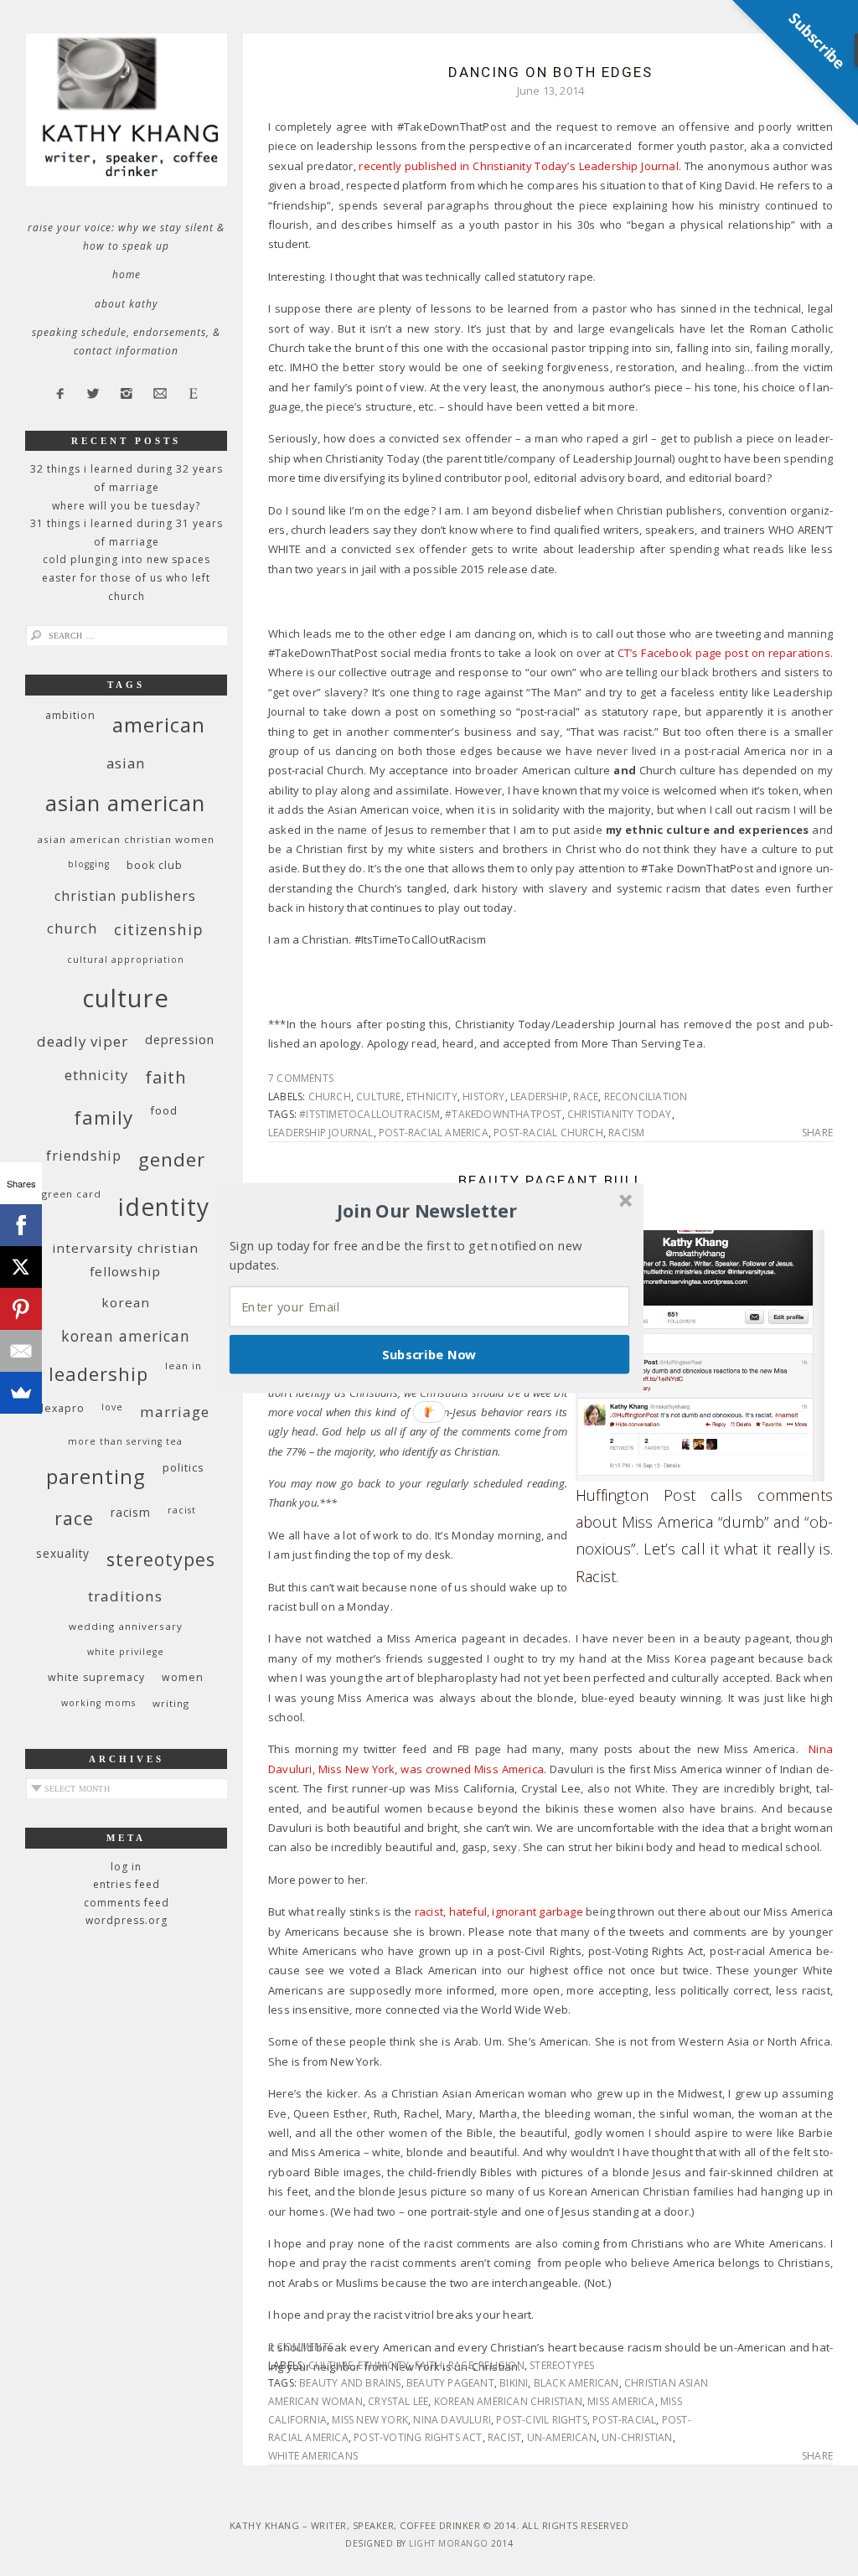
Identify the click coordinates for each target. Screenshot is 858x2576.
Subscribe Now (429, 1354)
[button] (427, 1211)
